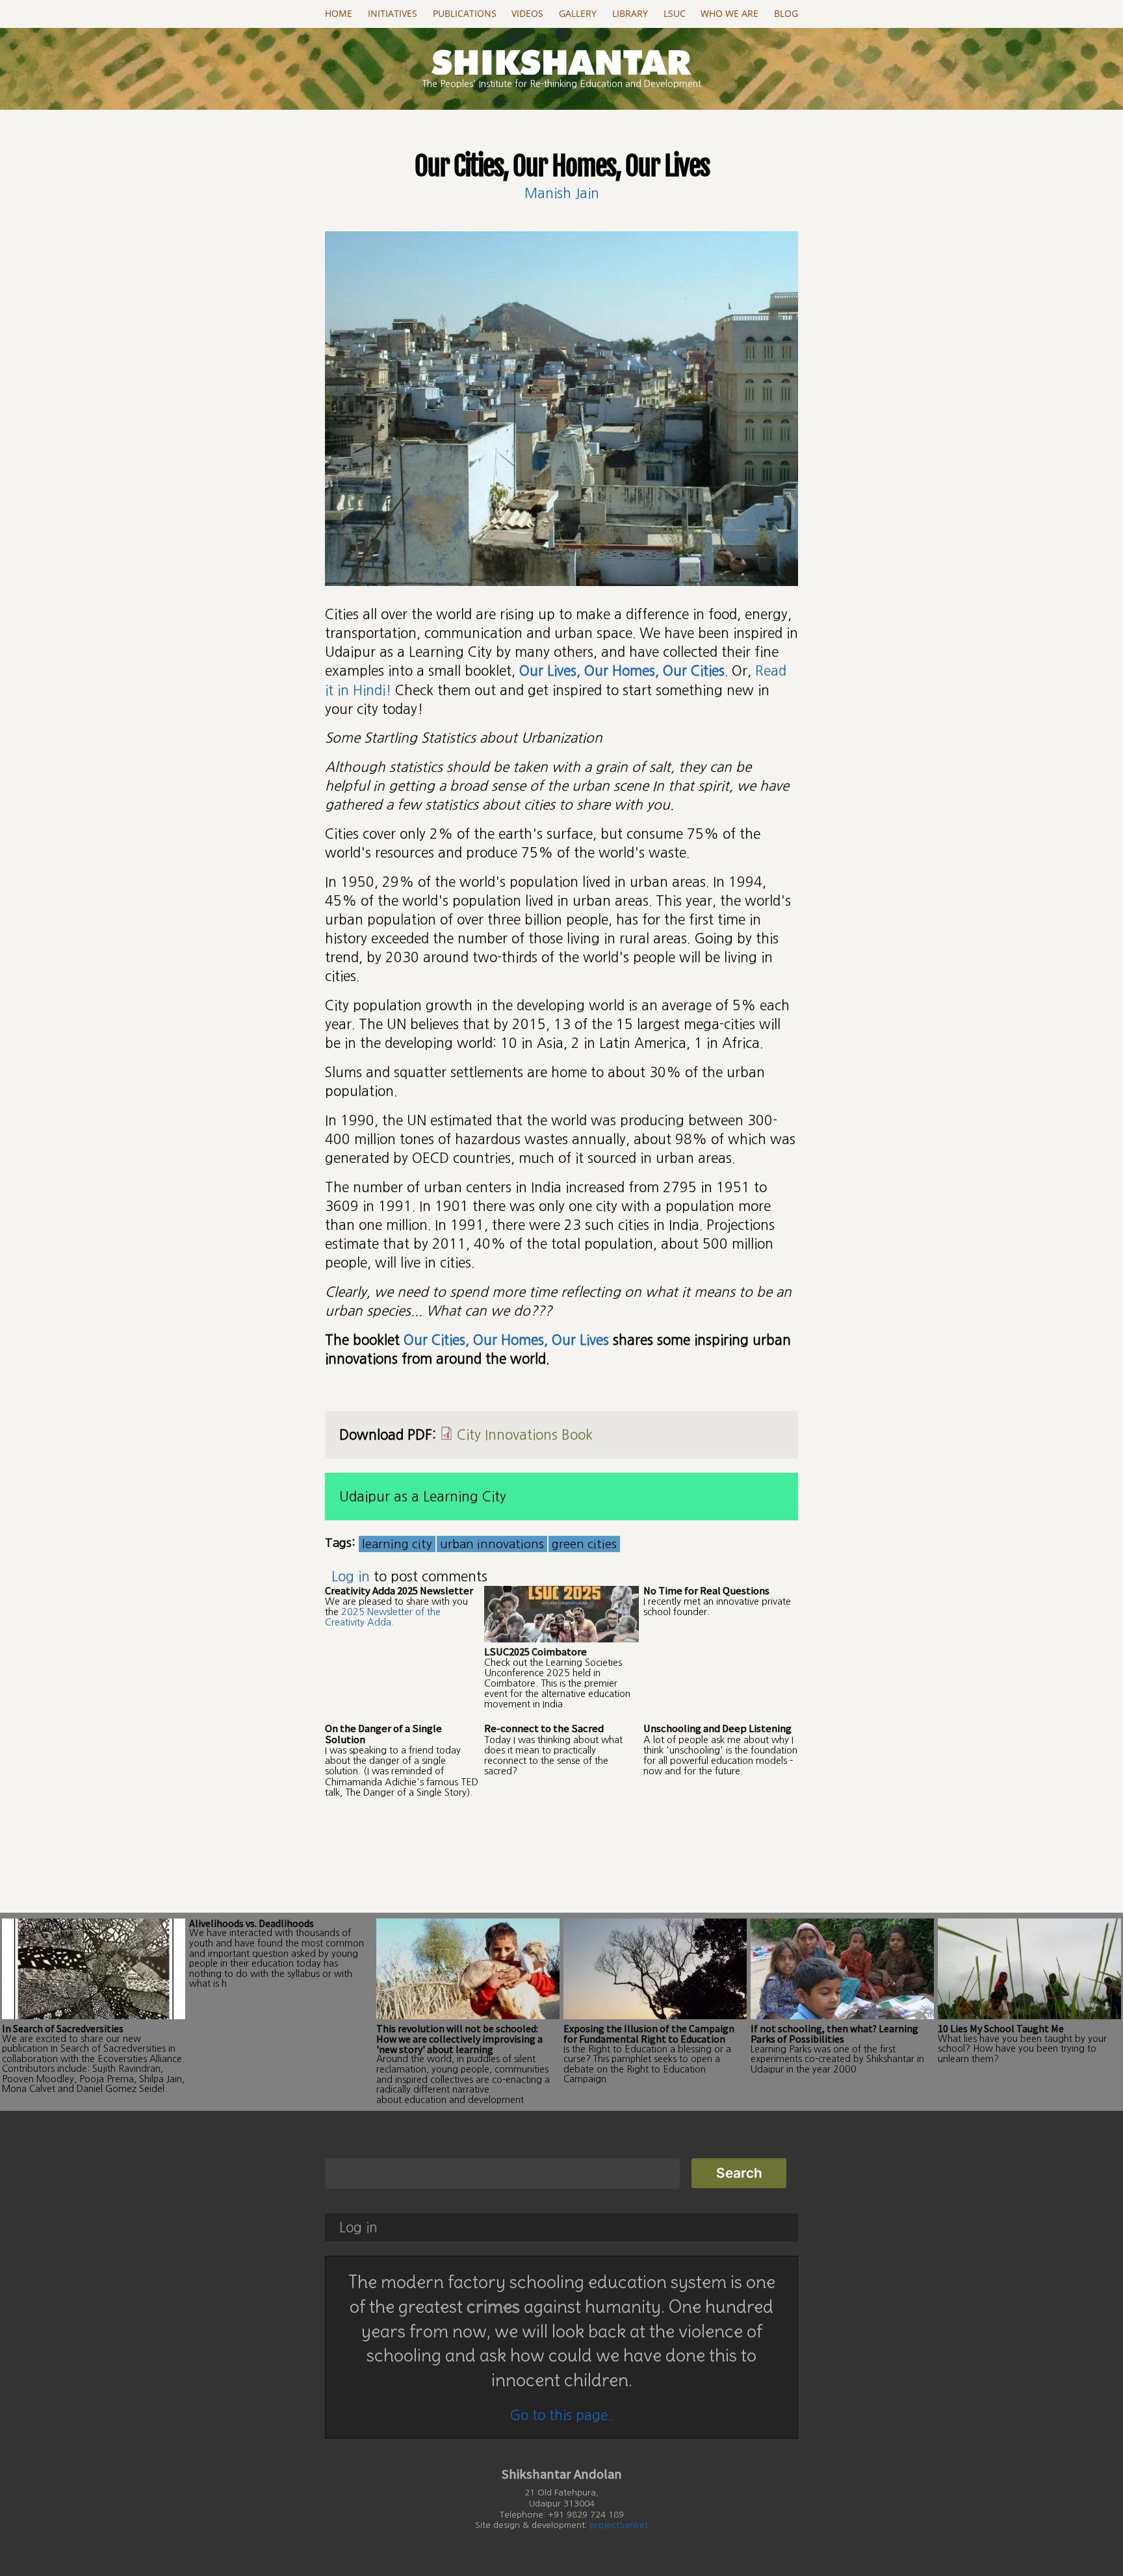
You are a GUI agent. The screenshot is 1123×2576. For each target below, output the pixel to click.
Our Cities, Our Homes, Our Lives (506, 1340)
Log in (351, 1576)
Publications (465, 14)
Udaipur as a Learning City (423, 1497)
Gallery (578, 14)
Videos (527, 14)
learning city (397, 1544)
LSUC (675, 14)
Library (630, 14)
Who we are (729, 14)
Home (339, 14)
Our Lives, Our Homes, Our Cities (622, 671)
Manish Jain (562, 193)
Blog (786, 14)
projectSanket (619, 2525)
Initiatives (393, 14)
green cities (584, 1544)
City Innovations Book (525, 1435)
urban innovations (492, 1544)
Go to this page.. (562, 2415)
